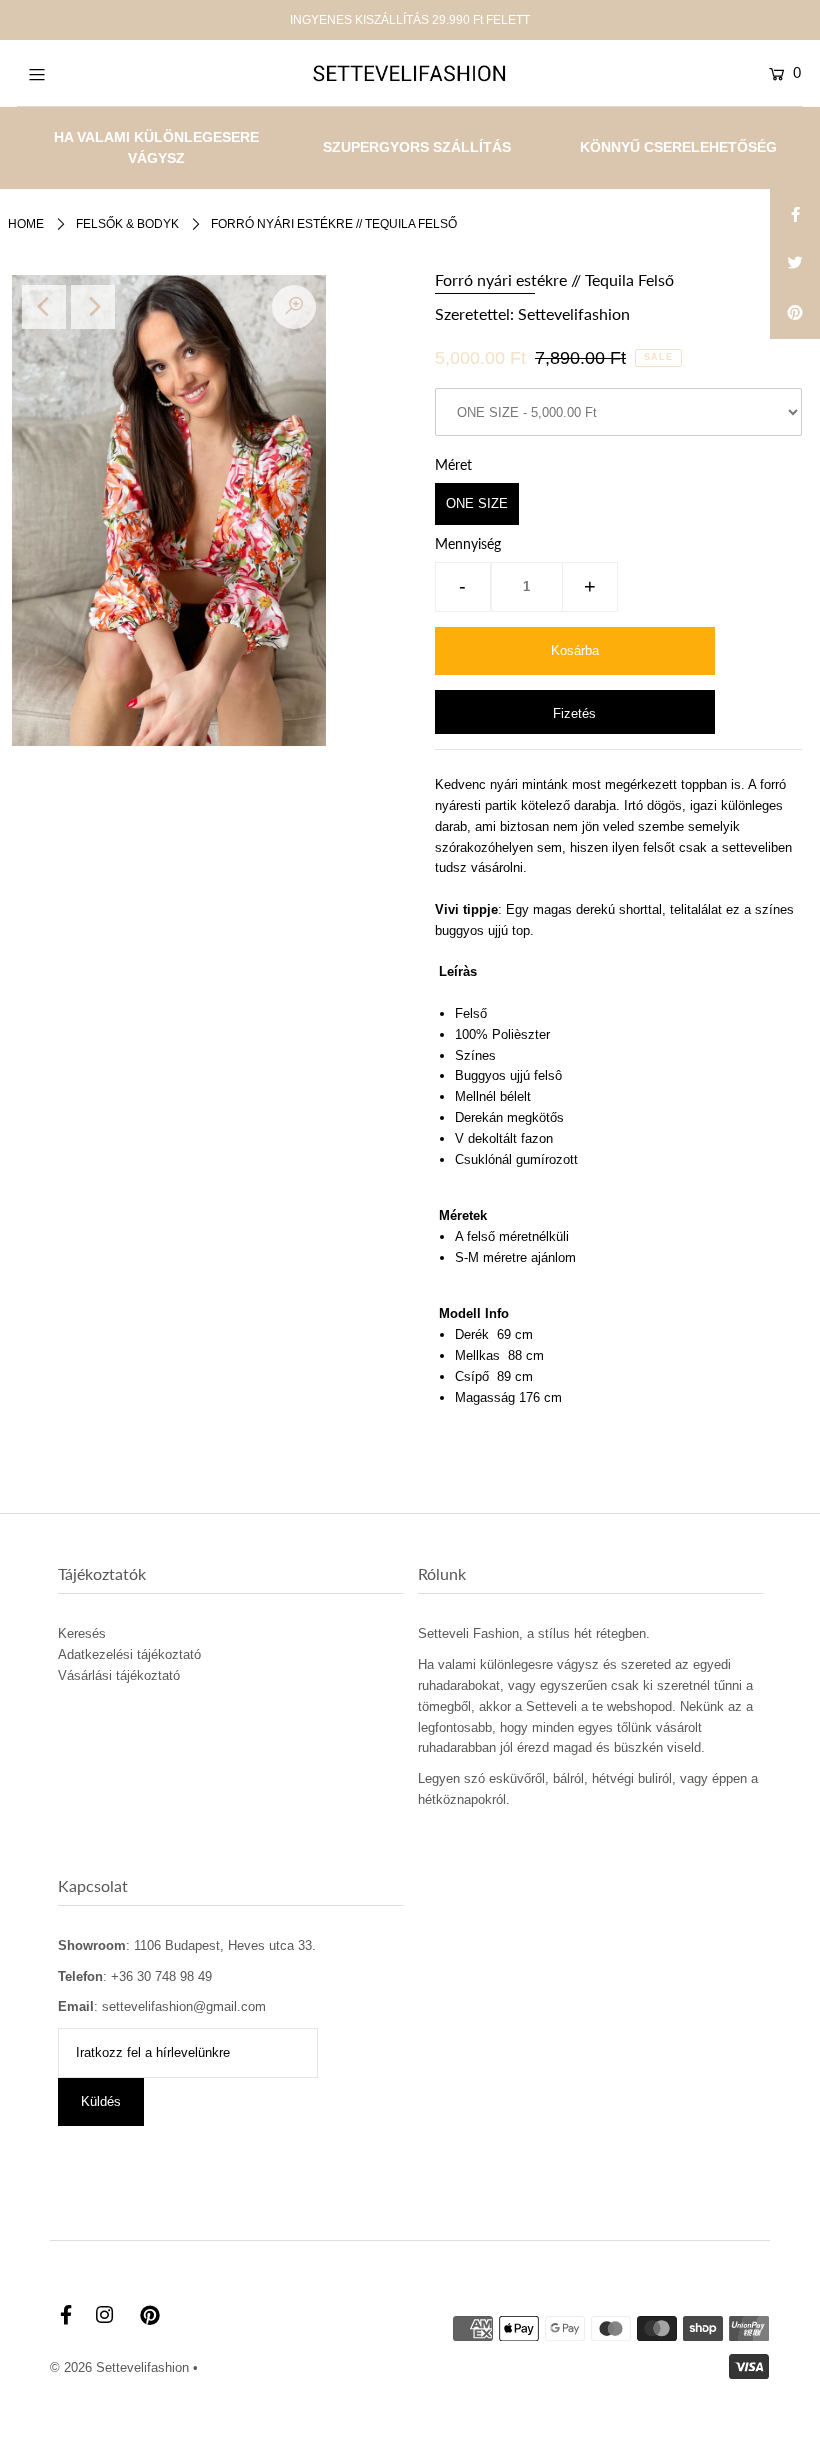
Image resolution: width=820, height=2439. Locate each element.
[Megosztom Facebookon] (795, 214)
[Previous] (44, 307)
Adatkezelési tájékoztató (129, 1654)
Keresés (82, 1633)
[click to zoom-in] (294, 307)
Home (26, 224)
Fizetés (574, 713)
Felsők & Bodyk (127, 224)
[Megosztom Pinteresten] (795, 314)
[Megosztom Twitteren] (795, 264)
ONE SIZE (477, 503)
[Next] (93, 307)
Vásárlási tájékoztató (119, 1675)
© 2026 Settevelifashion (119, 2367)
